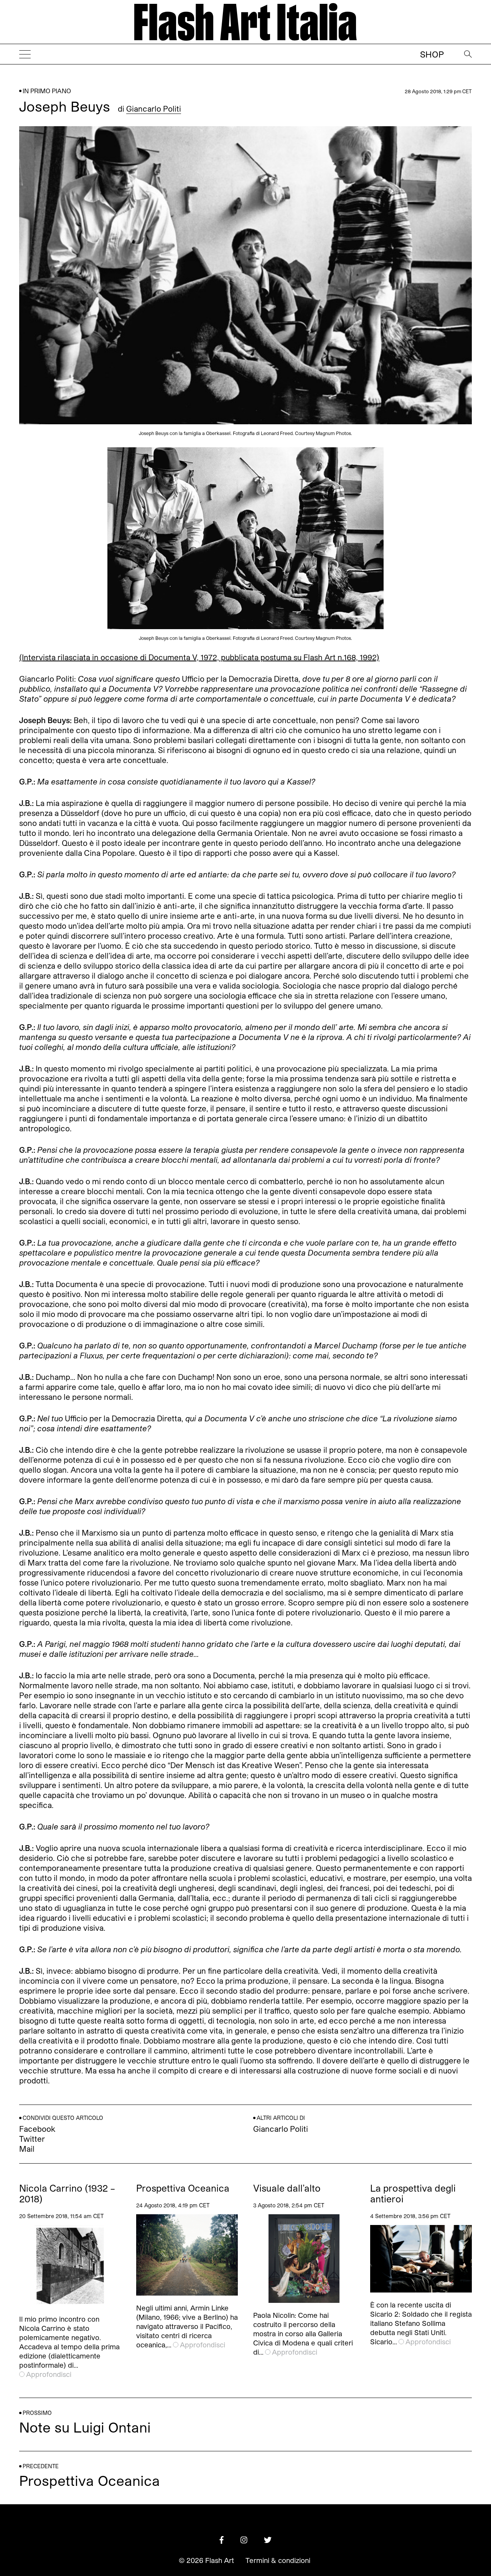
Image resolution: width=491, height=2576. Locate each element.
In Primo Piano (47, 91)
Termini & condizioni (278, 2560)
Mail (27, 2149)
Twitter (32, 2139)
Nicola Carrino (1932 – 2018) (67, 2194)
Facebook (37, 2129)
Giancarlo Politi (154, 109)
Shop (432, 54)
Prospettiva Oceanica (183, 2188)
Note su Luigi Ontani (85, 2427)
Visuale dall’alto (287, 2188)
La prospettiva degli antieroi (413, 2194)
